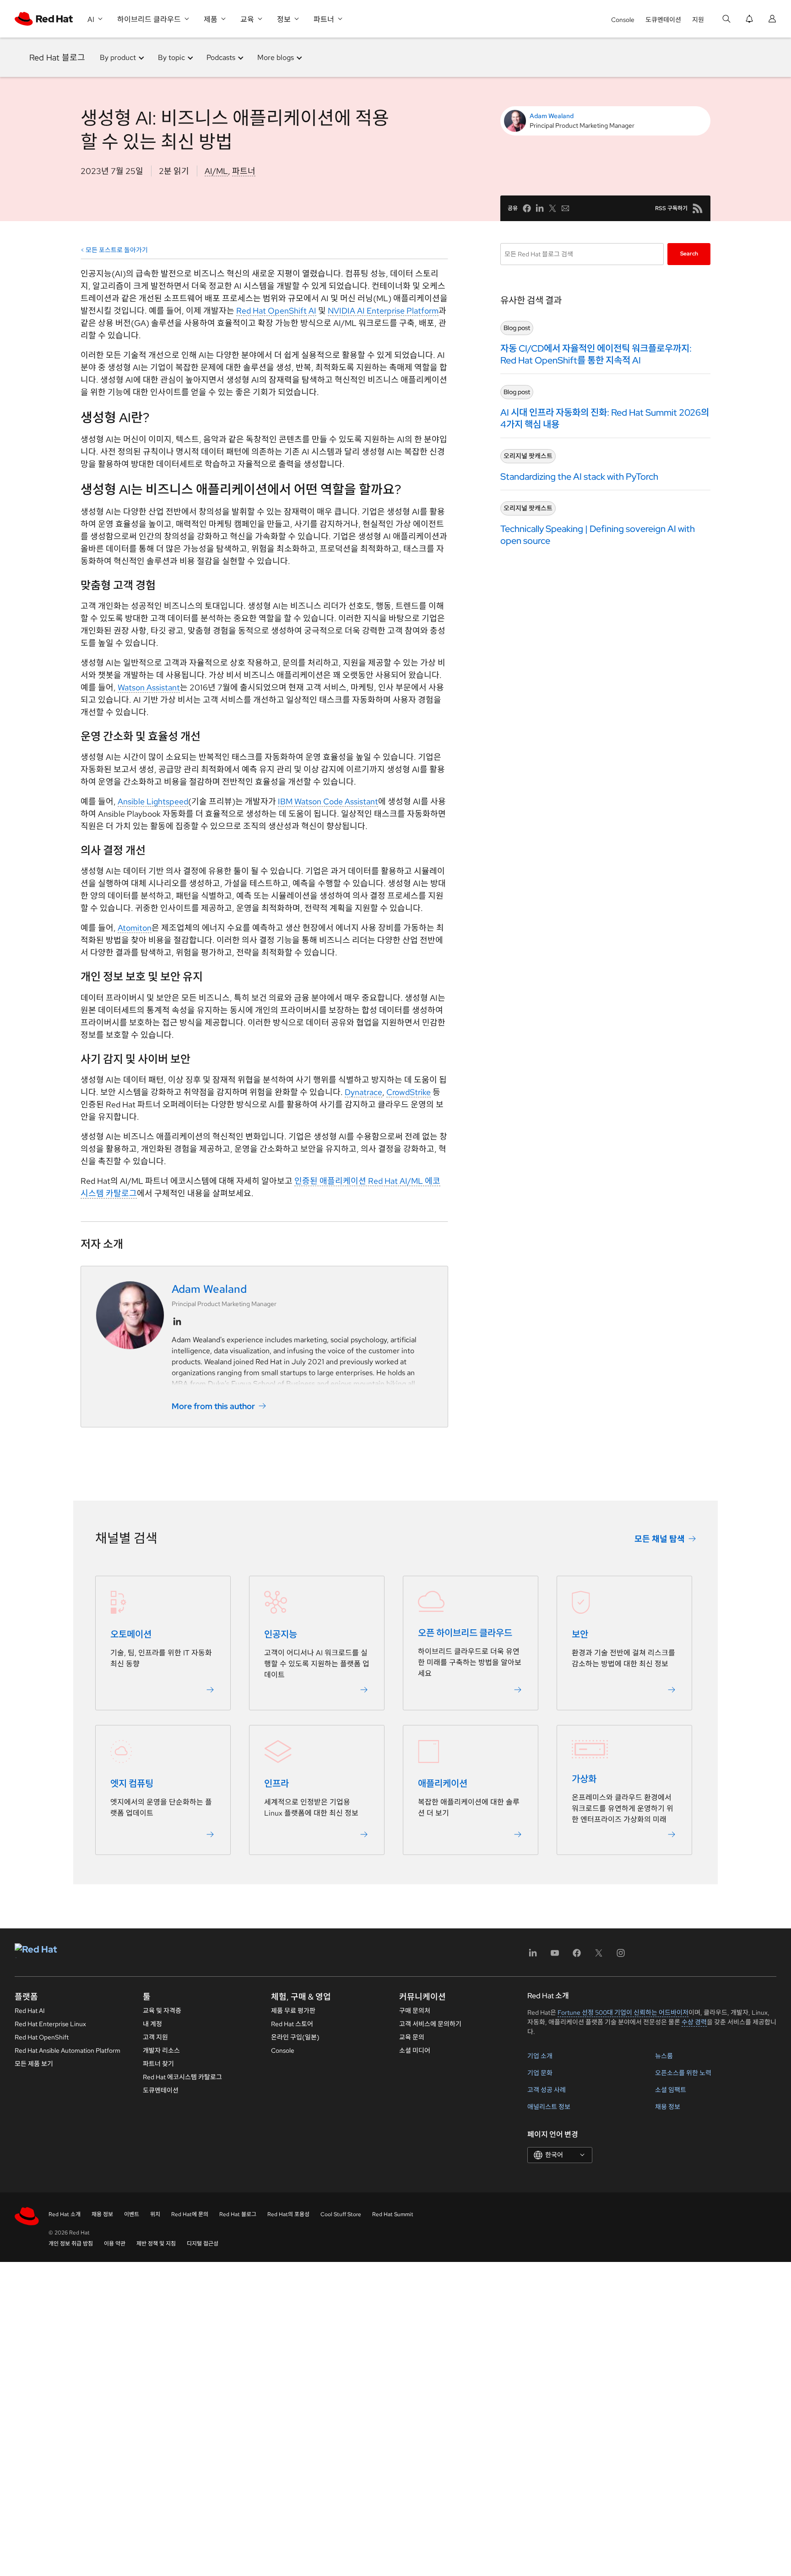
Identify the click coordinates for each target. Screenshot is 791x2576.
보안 (580, 1634)
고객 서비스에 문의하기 (430, 2024)
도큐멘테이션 (663, 20)
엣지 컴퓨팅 (132, 1784)
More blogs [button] (276, 57)
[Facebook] (577, 1956)
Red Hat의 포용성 (288, 2214)
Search (689, 254)
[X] (599, 1956)
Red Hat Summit (393, 2214)
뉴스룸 (664, 2056)
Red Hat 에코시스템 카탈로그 (182, 2077)
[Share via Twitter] (553, 208)
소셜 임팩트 (671, 2090)
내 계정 (152, 2024)
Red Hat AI (30, 2011)
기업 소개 (540, 2056)
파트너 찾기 (158, 2064)
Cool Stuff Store (341, 2214)
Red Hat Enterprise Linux (50, 2024)
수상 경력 (694, 2022)
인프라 (276, 1784)
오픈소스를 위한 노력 (683, 2073)
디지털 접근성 (203, 2244)
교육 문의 (412, 2037)
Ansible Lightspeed (153, 801)
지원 (698, 20)
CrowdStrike (409, 1092)
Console (623, 20)
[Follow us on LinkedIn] (177, 1322)
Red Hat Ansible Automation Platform (68, 2050)
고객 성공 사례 (547, 2090)
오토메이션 (131, 1634)
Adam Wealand (552, 116)
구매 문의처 (415, 2011)
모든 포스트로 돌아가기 (117, 250)
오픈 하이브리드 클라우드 (465, 1633)
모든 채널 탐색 (660, 1538)
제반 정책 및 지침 (156, 2244)
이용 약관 (115, 2244)
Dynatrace (363, 1092)
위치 (155, 2214)
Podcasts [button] (221, 57)
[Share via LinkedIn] (540, 208)
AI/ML (216, 171)
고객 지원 (155, 2037)
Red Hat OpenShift (42, 2037)
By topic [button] (171, 57)
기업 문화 (540, 2073)
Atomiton (135, 928)
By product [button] (118, 57)
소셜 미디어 (415, 2050)
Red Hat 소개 (65, 2214)
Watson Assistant (149, 687)
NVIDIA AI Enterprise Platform (383, 311)
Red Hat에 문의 (190, 2214)
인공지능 (281, 1634)
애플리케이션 (443, 1784)
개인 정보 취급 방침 (71, 2244)
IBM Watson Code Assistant (328, 801)
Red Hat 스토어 (292, 2024)
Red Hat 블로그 (57, 57)
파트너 (244, 171)
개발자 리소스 (161, 2050)
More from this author (213, 1406)
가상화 (584, 1779)
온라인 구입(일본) (295, 2037)
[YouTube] (555, 1956)
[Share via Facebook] (527, 208)
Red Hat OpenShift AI (276, 311)
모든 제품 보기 (34, 2064)
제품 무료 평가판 (293, 2011)
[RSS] (698, 208)
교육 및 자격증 (162, 2011)
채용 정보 (668, 2107)
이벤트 (132, 2214)
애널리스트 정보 (549, 2107)
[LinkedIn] (533, 1956)
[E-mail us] (565, 208)
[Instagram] (621, 1956)
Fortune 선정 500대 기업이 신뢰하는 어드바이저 (623, 2012)
